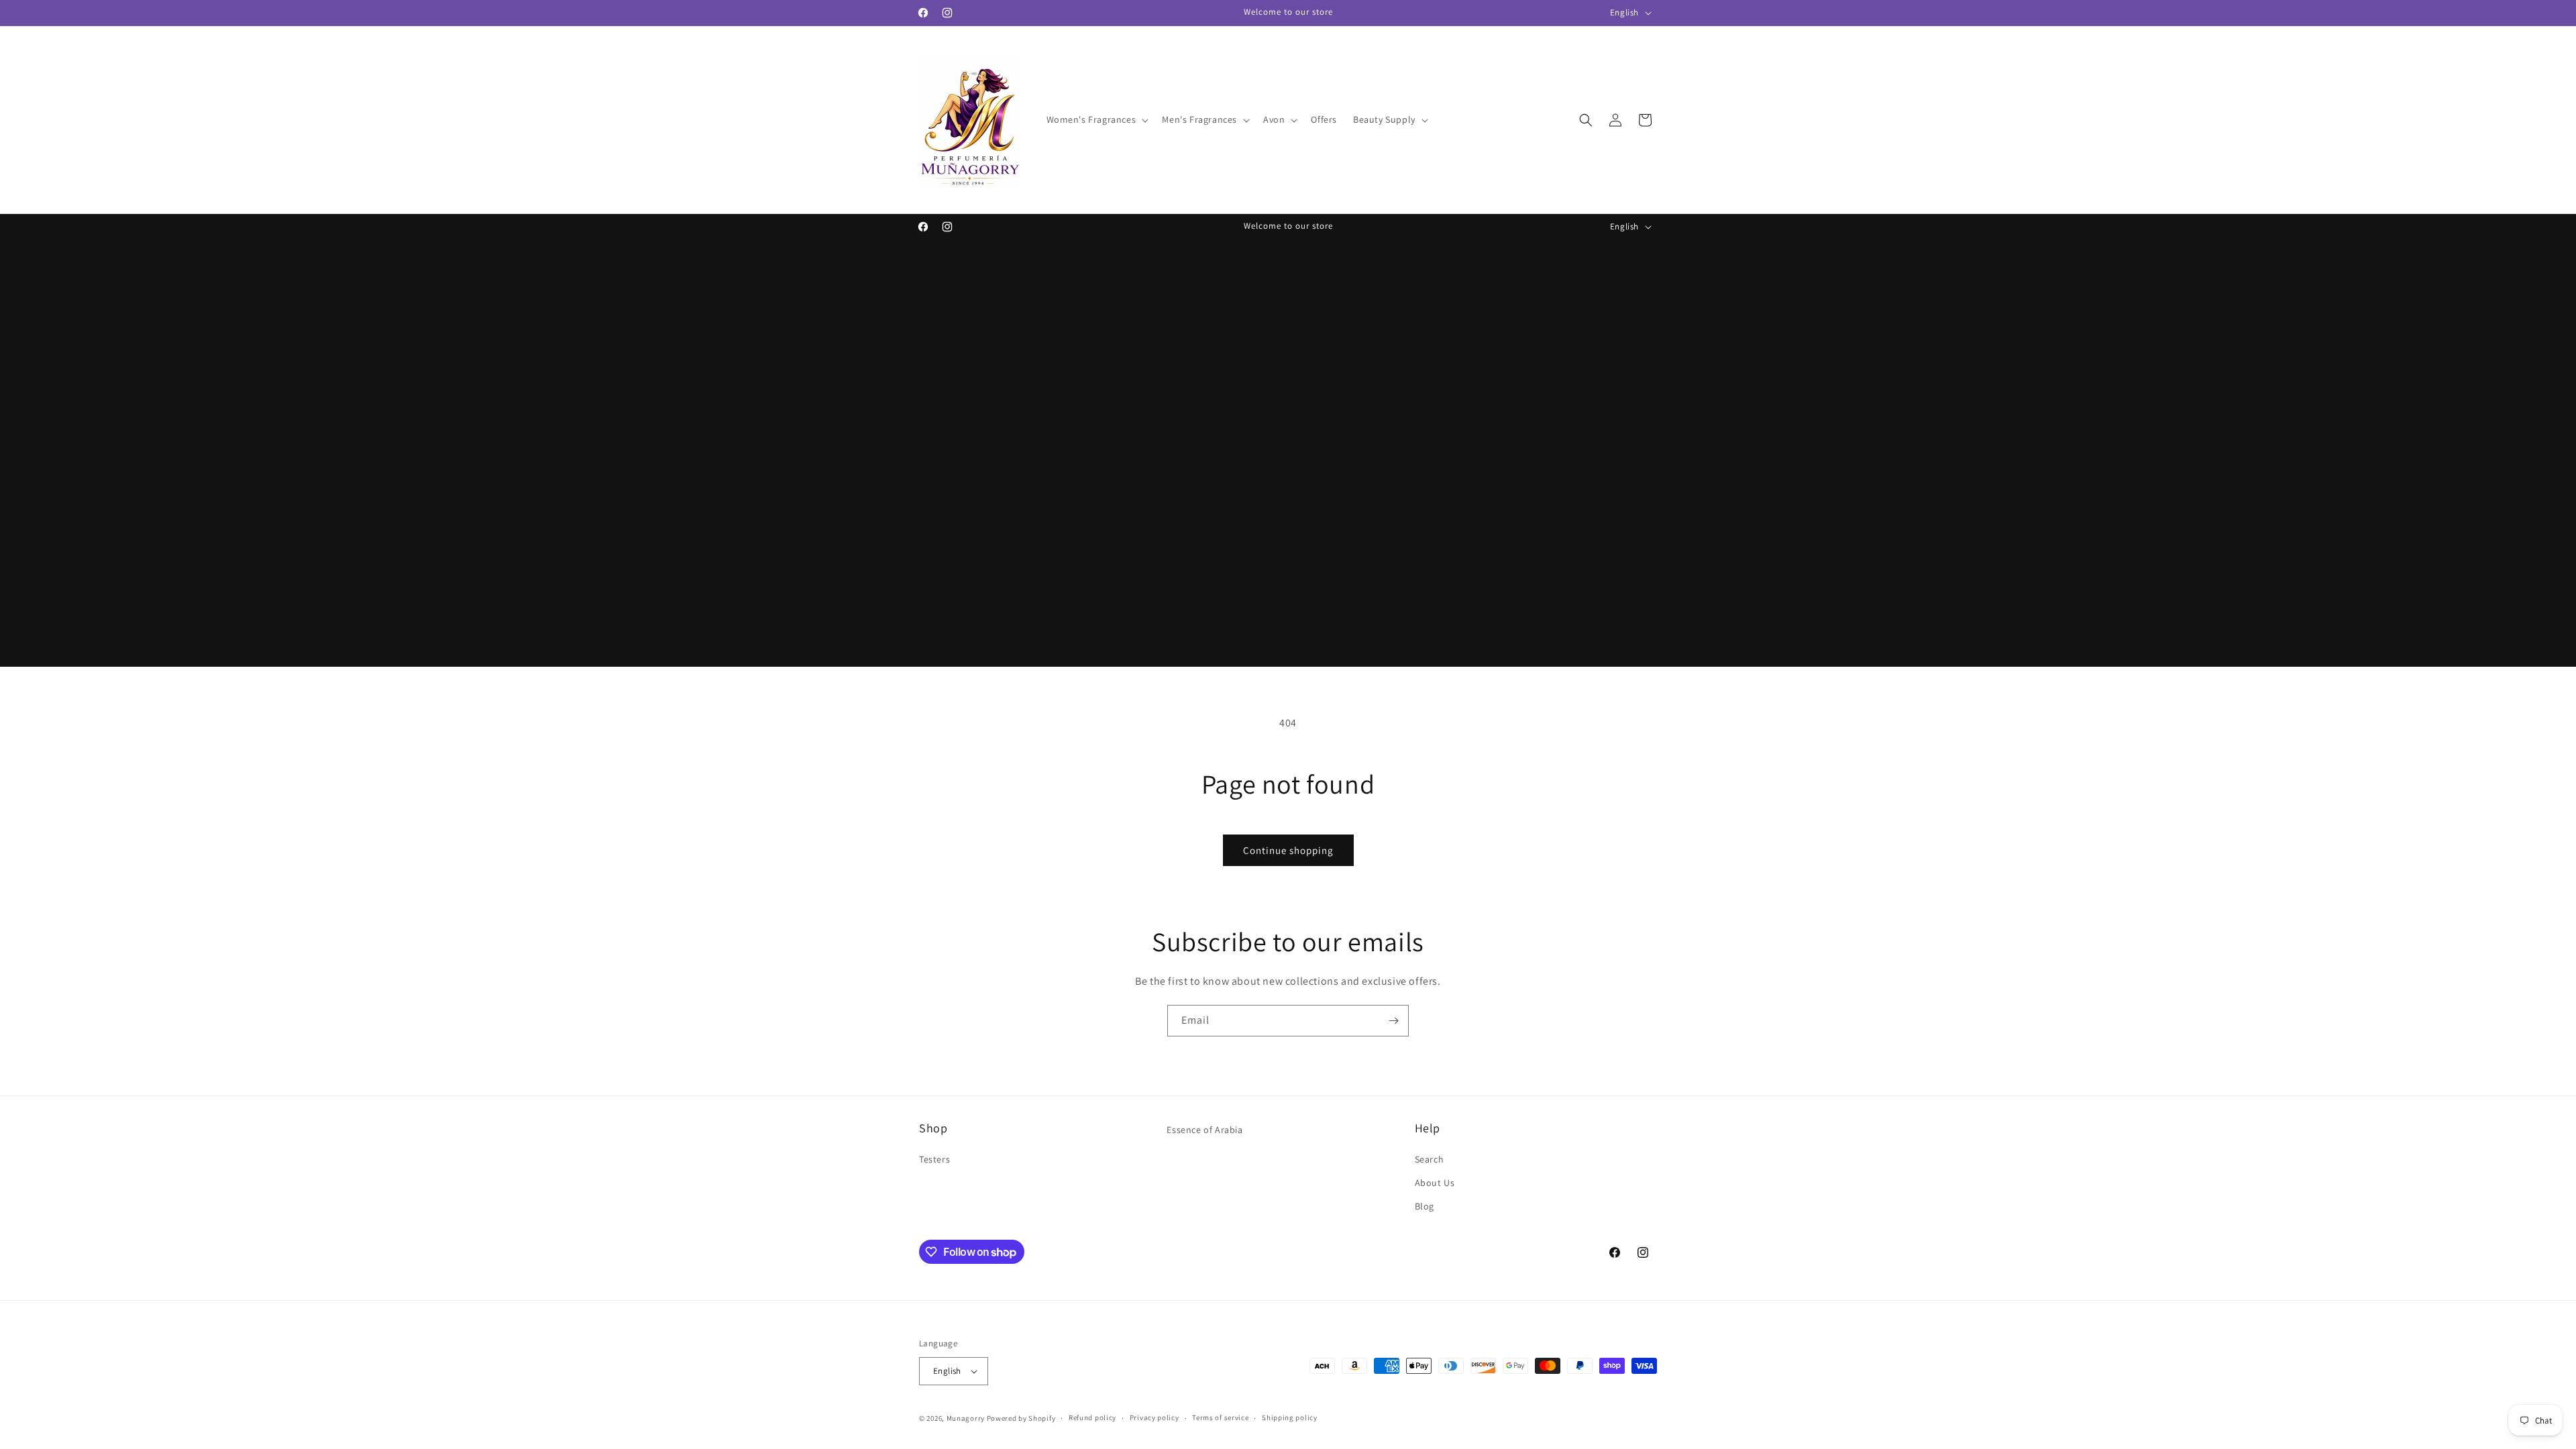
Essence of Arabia (1204, 1130)
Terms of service (1220, 1417)
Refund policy (1092, 1417)
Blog (1425, 1206)
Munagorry (966, 1418)
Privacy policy (1155, 1417)
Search (1430, 1159)
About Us (1435, 1183)
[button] (1096, 119)
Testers (934, 1159)
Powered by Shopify (1021, 1418)
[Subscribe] (1393, 1021)
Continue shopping (1288, 850)
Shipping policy (1290, 1417)
